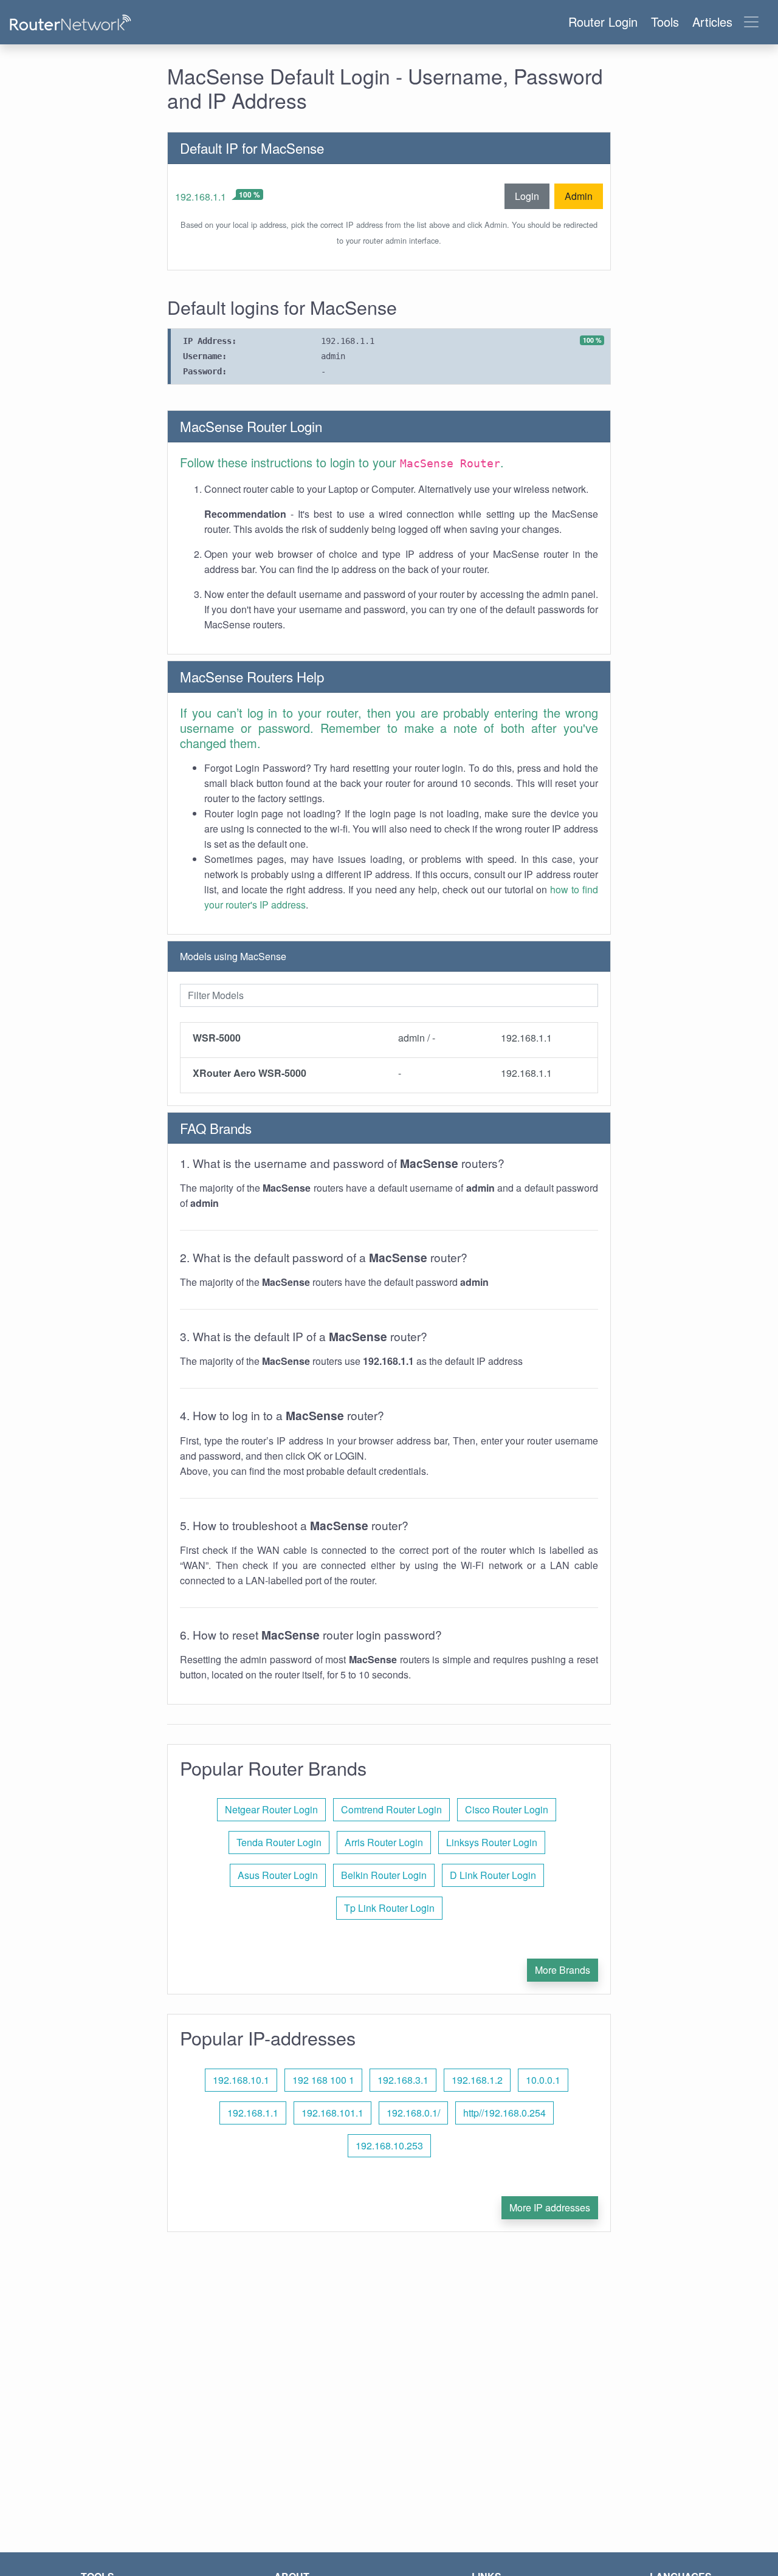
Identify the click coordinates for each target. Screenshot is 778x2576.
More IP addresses (550, 2207)
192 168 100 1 (323, 2080)
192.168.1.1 (201, 197)
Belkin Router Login (384, 1875)
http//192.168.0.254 (504, 2113)
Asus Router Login (278, 1875)
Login (527, 196)
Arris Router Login (384, 1842)
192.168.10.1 (241, 2080)
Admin (579, 196)
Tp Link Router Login (389, 1908)
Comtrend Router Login (391, 1809)
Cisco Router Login (507, 1809)
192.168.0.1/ (413, 2113)
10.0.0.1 (543, 2080)
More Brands (563, 1970)
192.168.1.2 (477, 2080)
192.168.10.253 (389, 2145)
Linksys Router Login (492, 1842)
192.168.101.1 (332, 2113)
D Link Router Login (493, 1875)
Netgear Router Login (271, 1809)
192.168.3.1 (403, 2080)
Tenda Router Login (279, 1842)
